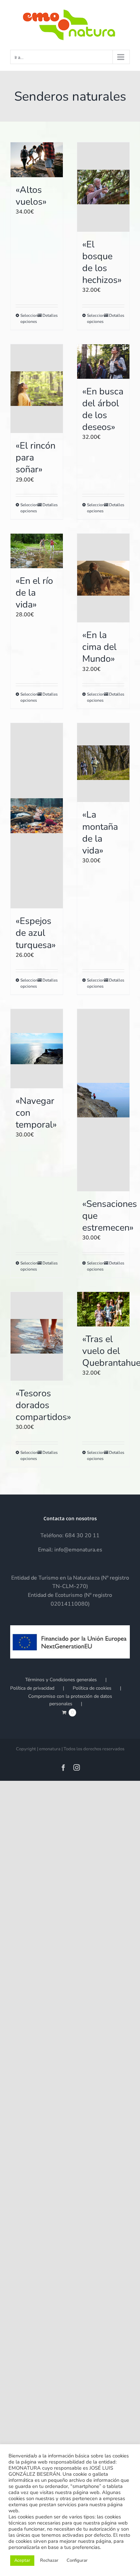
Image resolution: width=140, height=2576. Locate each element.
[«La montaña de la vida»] (103, 763)
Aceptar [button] (22, 2560)
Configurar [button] (77, 2560)
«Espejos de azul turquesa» (36, 933)
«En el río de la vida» (34, 593)
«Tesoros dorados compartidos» (43, 1405)
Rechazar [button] (49, 2560)
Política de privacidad (32, 1688)
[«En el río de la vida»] (37, 551)
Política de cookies (92, 1688)
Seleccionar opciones (28, 318)
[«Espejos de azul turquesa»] (37, 816)
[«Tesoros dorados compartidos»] (37, 1336)
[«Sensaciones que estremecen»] (103, 1100)
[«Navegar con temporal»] (37, 1049)
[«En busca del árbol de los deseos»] (103, 362)
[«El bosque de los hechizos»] (103, 187)
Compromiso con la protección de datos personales (70, 1700)
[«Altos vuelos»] (37, 160)
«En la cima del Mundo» (99, 647)
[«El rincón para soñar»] (37, 389)
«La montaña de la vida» (100, 832)
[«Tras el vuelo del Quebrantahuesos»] (103, 1309)
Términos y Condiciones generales (61, 1680)
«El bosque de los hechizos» (102, 262)
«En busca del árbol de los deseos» (103, 409)
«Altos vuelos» (31, 196)
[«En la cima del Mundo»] (103, 578)
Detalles (50, 315)
